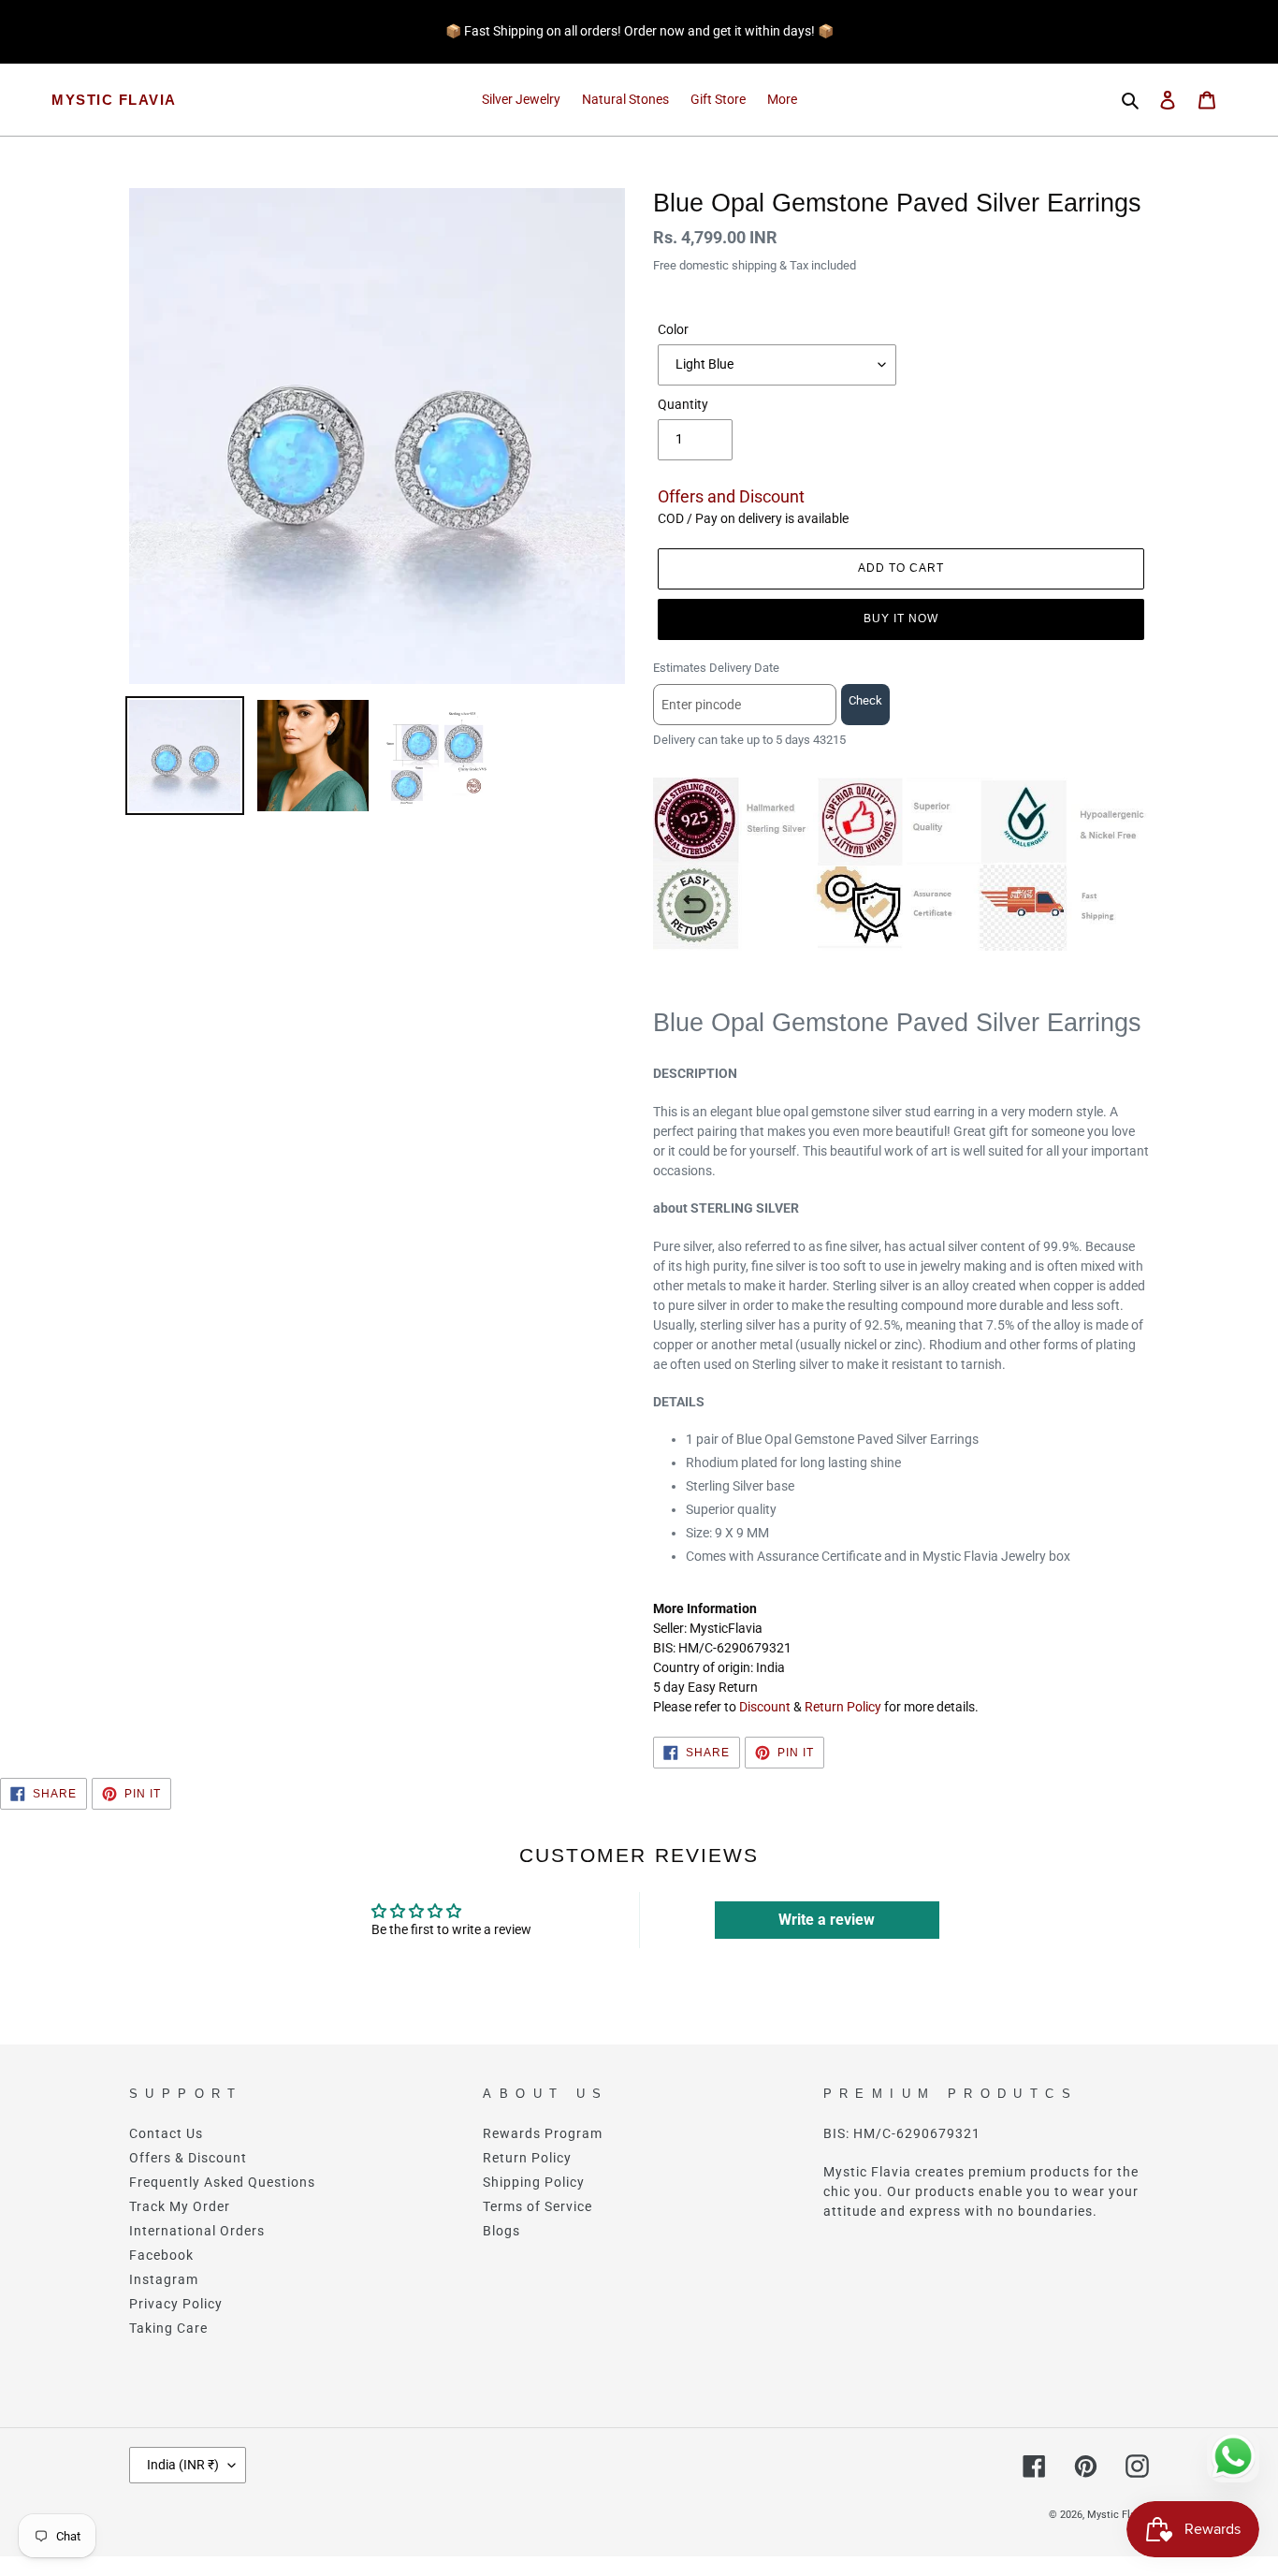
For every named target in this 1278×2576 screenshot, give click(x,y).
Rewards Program (543, 2133)
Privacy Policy (176, 2304)
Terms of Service (537, 2206)
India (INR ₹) (183, 2465)
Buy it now (901, 619)
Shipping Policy (534, 2182)
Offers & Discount (188, 2158)
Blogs (501, 2231)
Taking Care (168, 2328)
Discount (765, 1707)
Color (673, 329)
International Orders (197, 2231)
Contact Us (166, 2133)
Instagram (164, 2279)
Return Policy (843, 1707)
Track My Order (180, 2206)
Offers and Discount (731, 496)
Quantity (683, 404)
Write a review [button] (827, 1920)
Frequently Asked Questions (222, 2182)
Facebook (161, 2255)
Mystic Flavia (114, 100)
